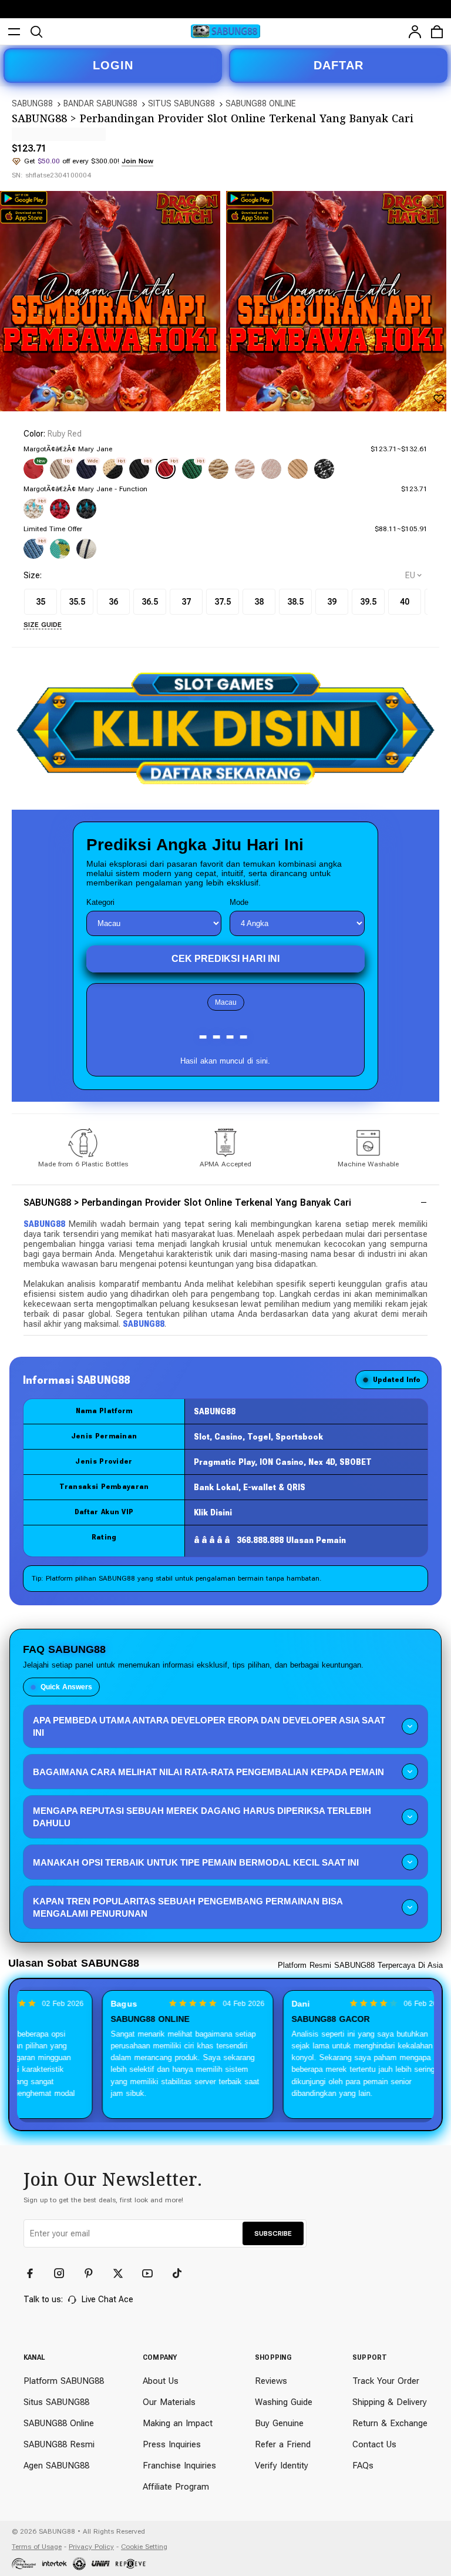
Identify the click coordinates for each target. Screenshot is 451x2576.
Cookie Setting (144, 2547)
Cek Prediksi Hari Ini (225, 959)
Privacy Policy (91, 2547)
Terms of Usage (37, 2547)
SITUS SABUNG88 (181, 103)
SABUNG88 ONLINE (261, 103)
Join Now (137, 161)
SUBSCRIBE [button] (273, 2233)
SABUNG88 (32, 103)
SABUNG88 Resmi (59, 2444)
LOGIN (113, 65)
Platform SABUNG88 (64, 2381)
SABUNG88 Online (59, 2423)
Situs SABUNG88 (56, 2402)
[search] (36, 32)
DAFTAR (339, 65)
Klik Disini (213, 1512)
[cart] (437, 32)
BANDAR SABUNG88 (100, 103)
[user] (415, 32)
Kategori (100, 902)
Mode (239, 902)
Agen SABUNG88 (56, 2466)
